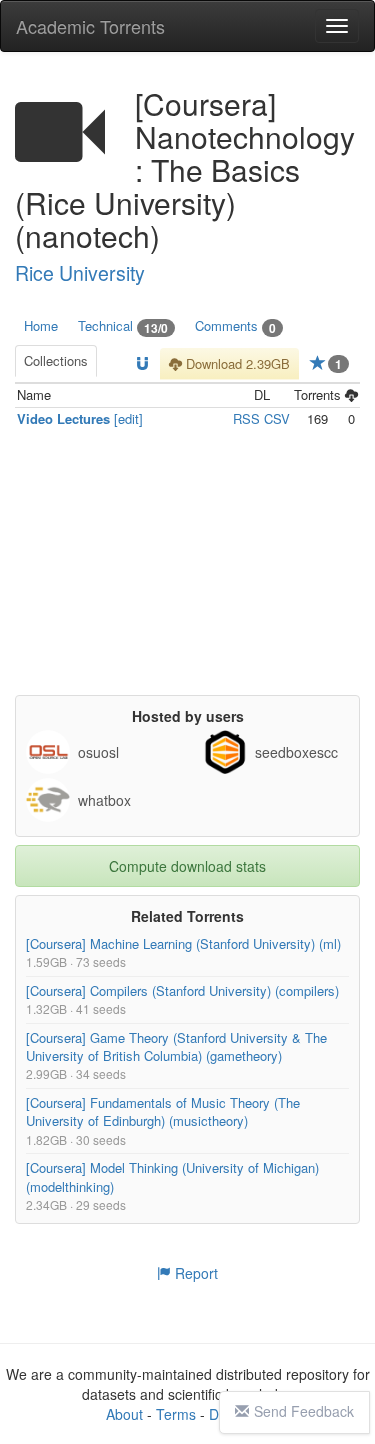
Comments (235, 326)
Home (41, 325)
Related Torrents (187, 916)
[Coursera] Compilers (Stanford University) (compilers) (182, 990)
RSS (246, 418)
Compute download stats (187, 866)
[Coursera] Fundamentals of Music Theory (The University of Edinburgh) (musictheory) (163, 1111)
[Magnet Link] (142, 364)
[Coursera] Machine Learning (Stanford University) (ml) (183, 943)
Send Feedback (304, 1411)
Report (194, 1273)
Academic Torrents (90, 26)
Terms (176, 1414)
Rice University (80, 273)
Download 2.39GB (236, 363)
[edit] (128, 418)
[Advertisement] (190, 570)
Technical (123, 326)
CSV (277, 418)
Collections (56, 360)
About (124, 1414)
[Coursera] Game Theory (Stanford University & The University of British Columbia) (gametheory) (176, 1046)
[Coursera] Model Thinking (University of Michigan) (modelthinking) (172, 1177)
